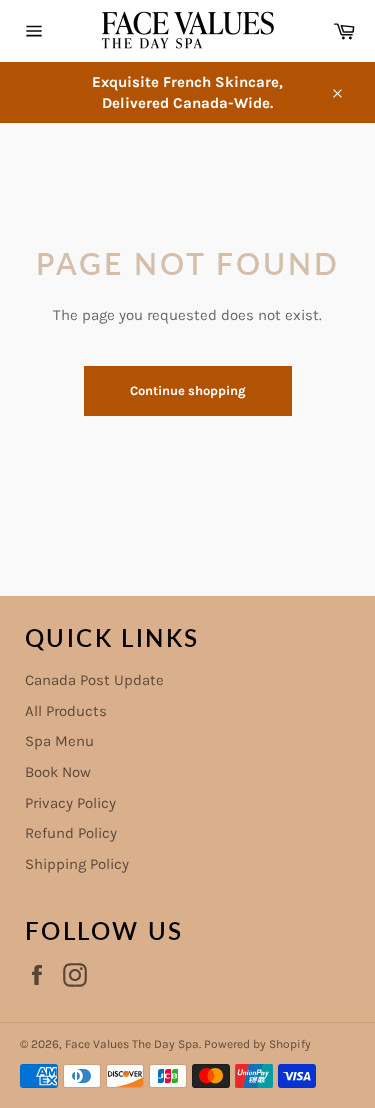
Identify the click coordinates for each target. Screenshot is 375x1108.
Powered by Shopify (257, 1044)
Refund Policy (71, 833)
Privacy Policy (70, 803)
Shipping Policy (77, 864)
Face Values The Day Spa (132, 1044)
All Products (66, 711)
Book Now (58, 772)
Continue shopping (188, 390)
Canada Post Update (94, 680)
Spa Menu (59, 741)
